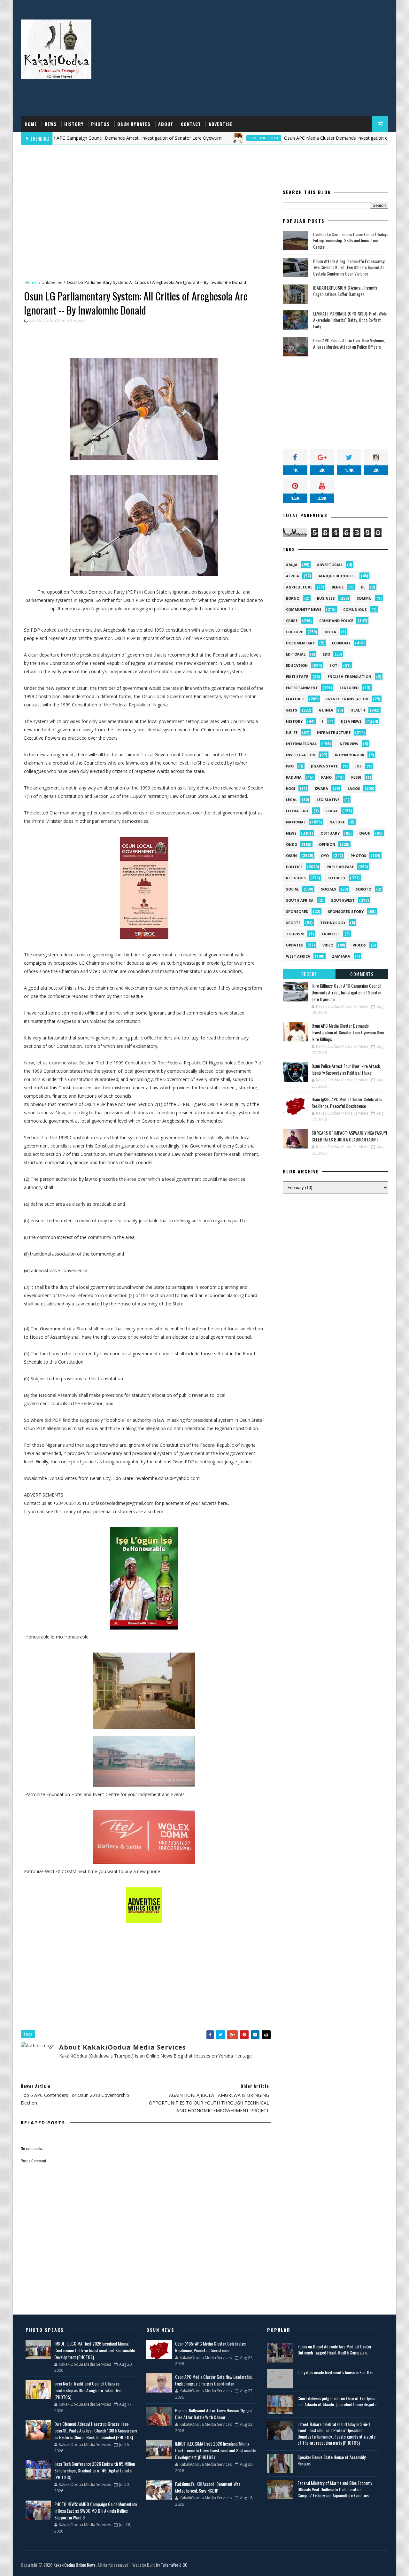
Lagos (354, 788)
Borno (293, 598)
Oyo (325, 856)
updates (294, 945)
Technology (333, 923)
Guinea (326, 710)
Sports (293, 923)
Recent (309, 974)
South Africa (300, 900)
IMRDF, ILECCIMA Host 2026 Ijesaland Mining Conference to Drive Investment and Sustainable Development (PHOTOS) (95, 2350)
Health (358, 710)
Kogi (291, 788)
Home (31, 124)
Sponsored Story (346, 911)
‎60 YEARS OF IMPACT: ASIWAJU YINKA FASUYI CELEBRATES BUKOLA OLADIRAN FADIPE (349, 1136)
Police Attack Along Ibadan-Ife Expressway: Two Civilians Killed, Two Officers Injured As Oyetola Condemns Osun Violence (349, 267)
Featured (349, 688)
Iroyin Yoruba (350, 755)
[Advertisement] (272, 65)
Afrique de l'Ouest (337, 576)
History (74, 124)
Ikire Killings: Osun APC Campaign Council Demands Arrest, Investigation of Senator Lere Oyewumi (346, 992)
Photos (100, 124)
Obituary (330, 833)
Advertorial (330, 565)
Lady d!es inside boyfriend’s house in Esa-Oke (335, 2372)
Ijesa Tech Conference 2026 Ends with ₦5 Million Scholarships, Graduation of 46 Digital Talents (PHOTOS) (95, 2470)
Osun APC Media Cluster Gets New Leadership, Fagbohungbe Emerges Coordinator (214, 2380)
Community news (304, 609)
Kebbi (356, 777)
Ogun (365, 833)
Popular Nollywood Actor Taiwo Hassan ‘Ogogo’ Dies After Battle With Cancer (214, 2414)
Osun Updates (134, 124)
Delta (330, 632)
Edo (326, 654)
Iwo (290, 766)
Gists (292, 710)
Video (328, 945)
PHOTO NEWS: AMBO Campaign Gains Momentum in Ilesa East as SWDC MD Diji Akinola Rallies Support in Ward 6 (96, 2511)
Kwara (321, 788)
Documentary (300, 643)
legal (292, 800)
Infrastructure (334, 732)
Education (297, 665)
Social (293, 889)
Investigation (301, 755)
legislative (328, 800)
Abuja (292, 565)
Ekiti (334, 665)
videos (359, 945)
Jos (359, 766)
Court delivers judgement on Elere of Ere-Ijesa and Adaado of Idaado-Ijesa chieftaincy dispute (337, 2401)
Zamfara (341, 956)
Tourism (295, 934)
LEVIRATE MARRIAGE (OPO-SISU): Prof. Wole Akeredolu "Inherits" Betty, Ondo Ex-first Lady (350, 320)
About (166, 124)
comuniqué (355, 609)
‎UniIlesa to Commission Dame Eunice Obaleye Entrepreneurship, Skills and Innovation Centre (351, 240)
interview (348, 744)
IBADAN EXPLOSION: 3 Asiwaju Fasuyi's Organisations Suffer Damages (345, 291)
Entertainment (302, 688)
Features (295, 699)
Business (326, 598)
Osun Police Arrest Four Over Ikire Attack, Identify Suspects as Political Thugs (346, 1069)
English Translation (349, 677)
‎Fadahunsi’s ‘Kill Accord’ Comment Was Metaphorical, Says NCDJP (208, 2487)
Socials (328, 889)
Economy (341, 643)
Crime (292, 621)
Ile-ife (292, 732)
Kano (326, 777)
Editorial (296, 654)
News (51, 124)
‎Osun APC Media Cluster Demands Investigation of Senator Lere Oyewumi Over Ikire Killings (348, 1032)
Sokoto (363, 889)
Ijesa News (351, 721)
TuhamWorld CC (174, 2565)
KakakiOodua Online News (74, 2565)
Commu (364, 598)
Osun (291, 856)
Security (336, 878)
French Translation (347, 699)
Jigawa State (324, 766)
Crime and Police (206, 138)
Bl (363, 587)
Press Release (340, 867)
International (301, 744)
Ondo (292, 844)
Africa (293, 576)
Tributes (331, 934)
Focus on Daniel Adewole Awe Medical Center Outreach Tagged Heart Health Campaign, (335, 2350)
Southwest (343, 900)
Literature (297, 811)
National (296, 822)
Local (332, 811)
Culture (294, 632)
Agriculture (299, 587)
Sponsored (297, 911)
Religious (296, 878)
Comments (362, 974)
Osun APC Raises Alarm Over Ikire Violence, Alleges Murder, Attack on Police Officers (349, 343)
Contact (191, 124)
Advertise (221, 124)
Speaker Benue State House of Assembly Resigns (332, 2460)
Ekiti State (297, 677)
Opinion (327, 844)
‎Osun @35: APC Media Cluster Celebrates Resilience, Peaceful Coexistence (347, 1102)
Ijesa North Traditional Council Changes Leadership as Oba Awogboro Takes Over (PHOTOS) (88, 2390)
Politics (294, 867)
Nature (337, 822)
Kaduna (294, 777)
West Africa (298, 956)
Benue (338, 587)
